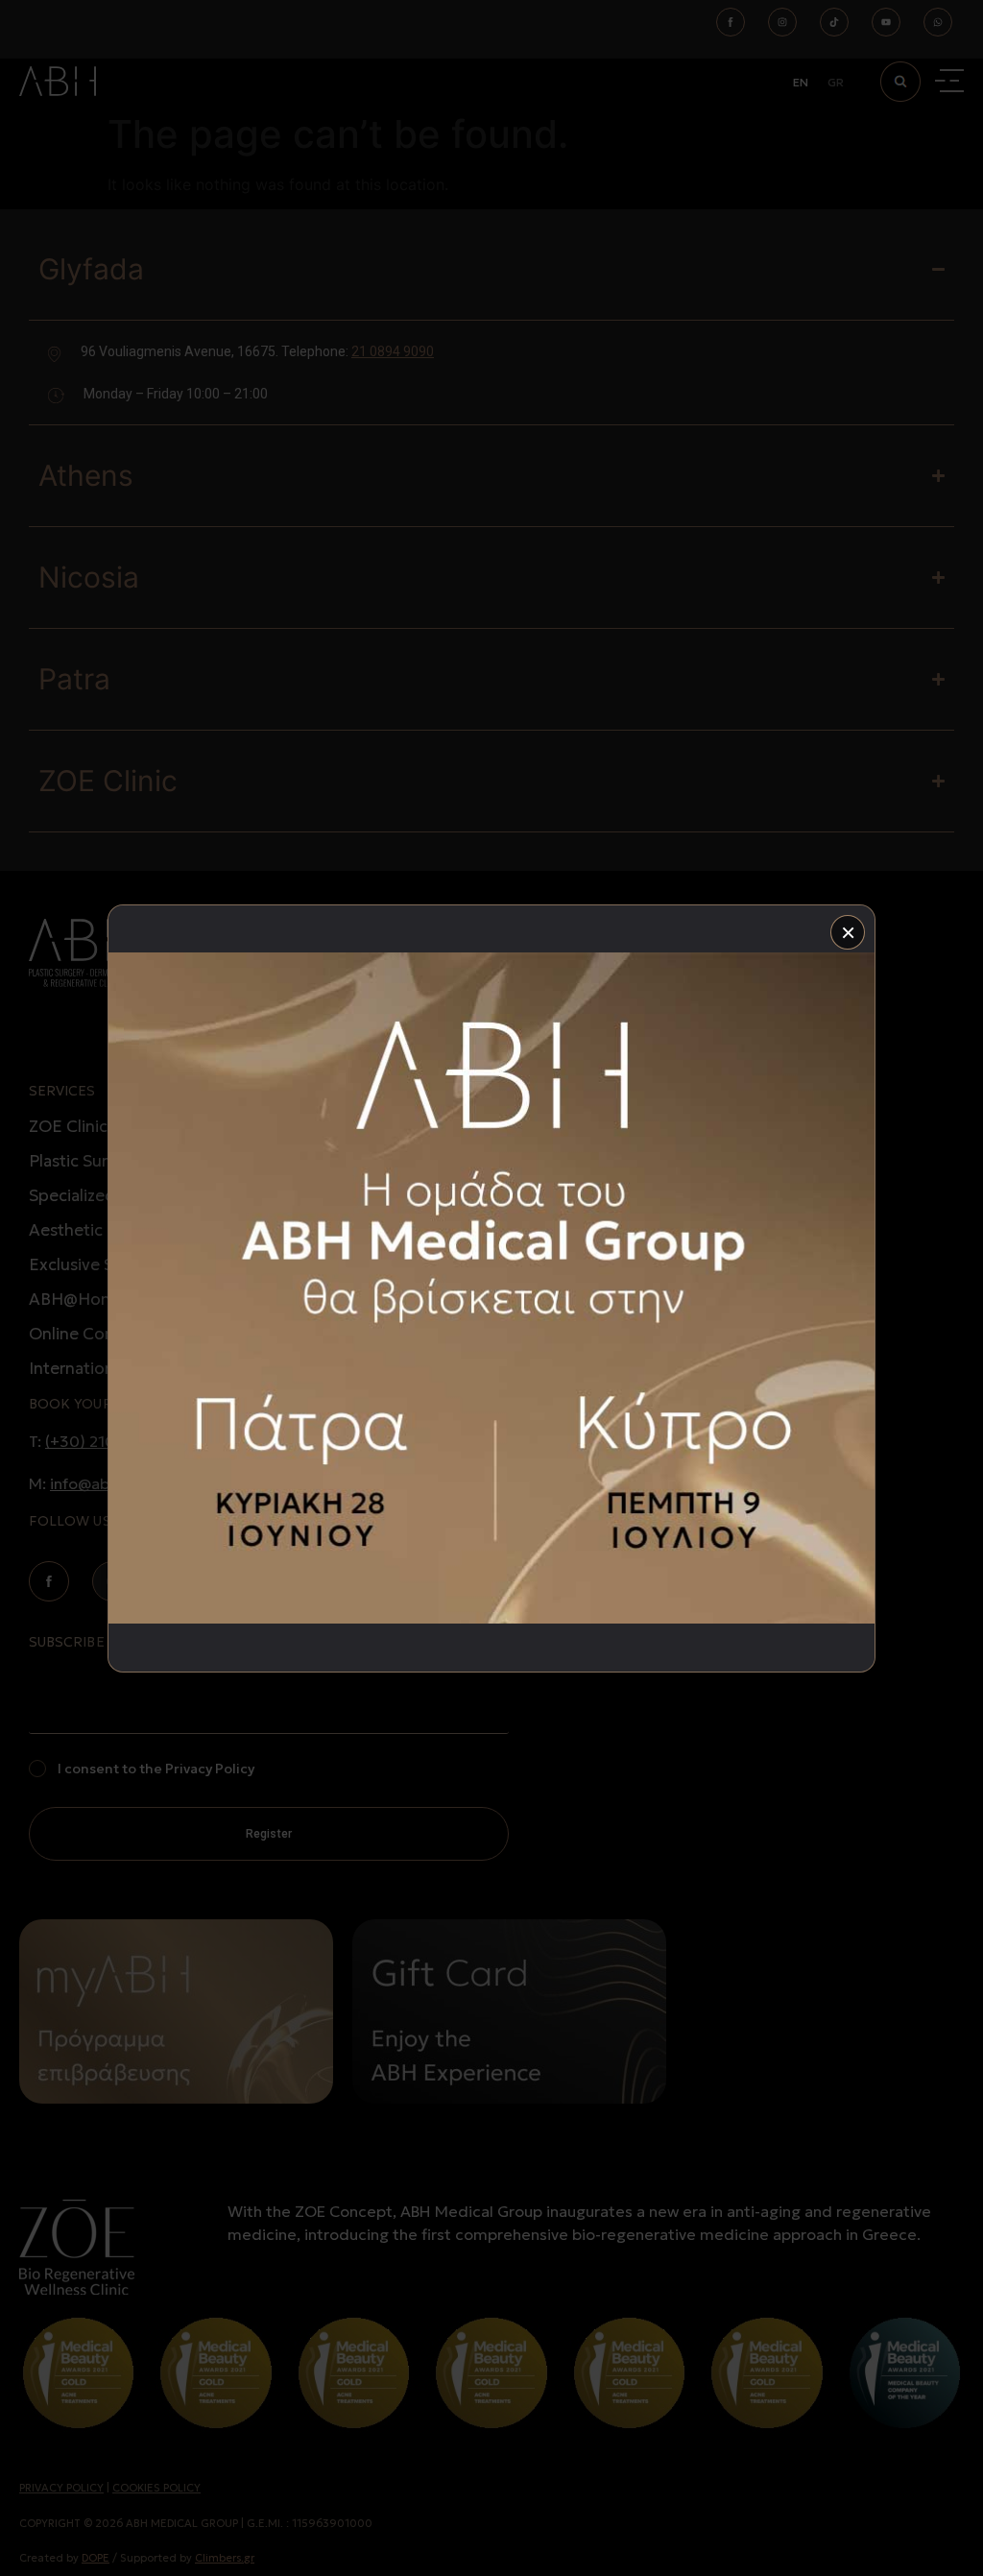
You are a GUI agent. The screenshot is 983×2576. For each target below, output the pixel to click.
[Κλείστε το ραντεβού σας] (491, 1288)
